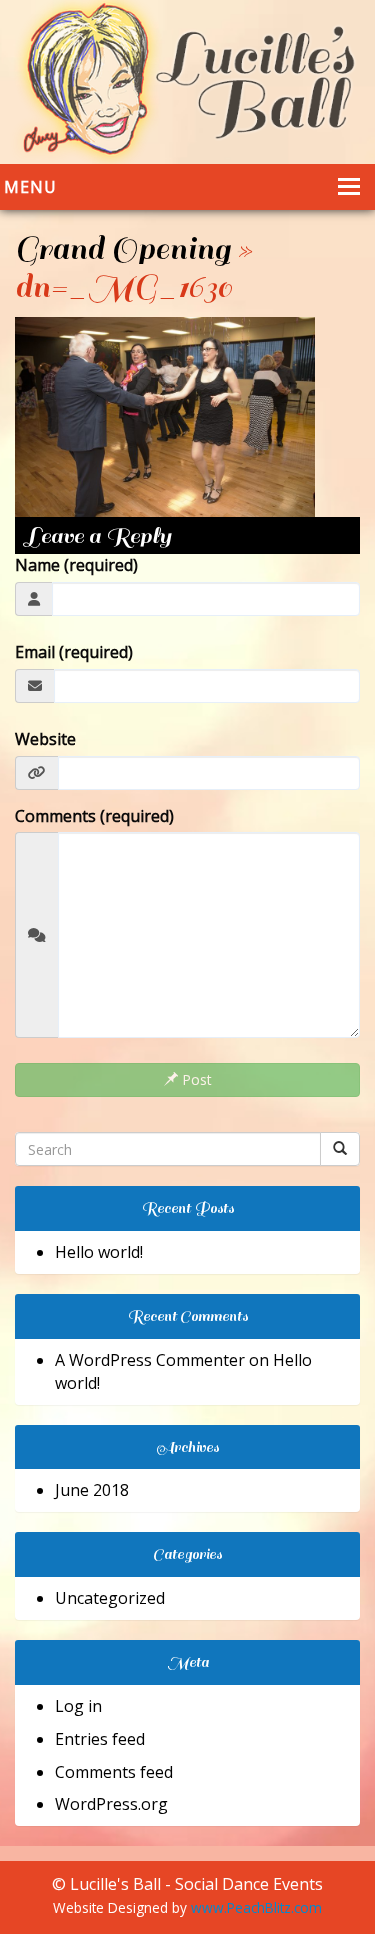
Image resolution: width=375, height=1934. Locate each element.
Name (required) (76, 565)
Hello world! (99, 1252)
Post (195, 1079)
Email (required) (74, 652)
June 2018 (92, 1490)
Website (45, 739)
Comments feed (114, 1772)
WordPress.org (111, 1804)
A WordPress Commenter (150, 1360)
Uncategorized (110, 1598)
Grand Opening (122, 249)
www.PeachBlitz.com (256, 1907)
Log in (78, 1706)
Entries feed (100, 1739)
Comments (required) (94, 816)
